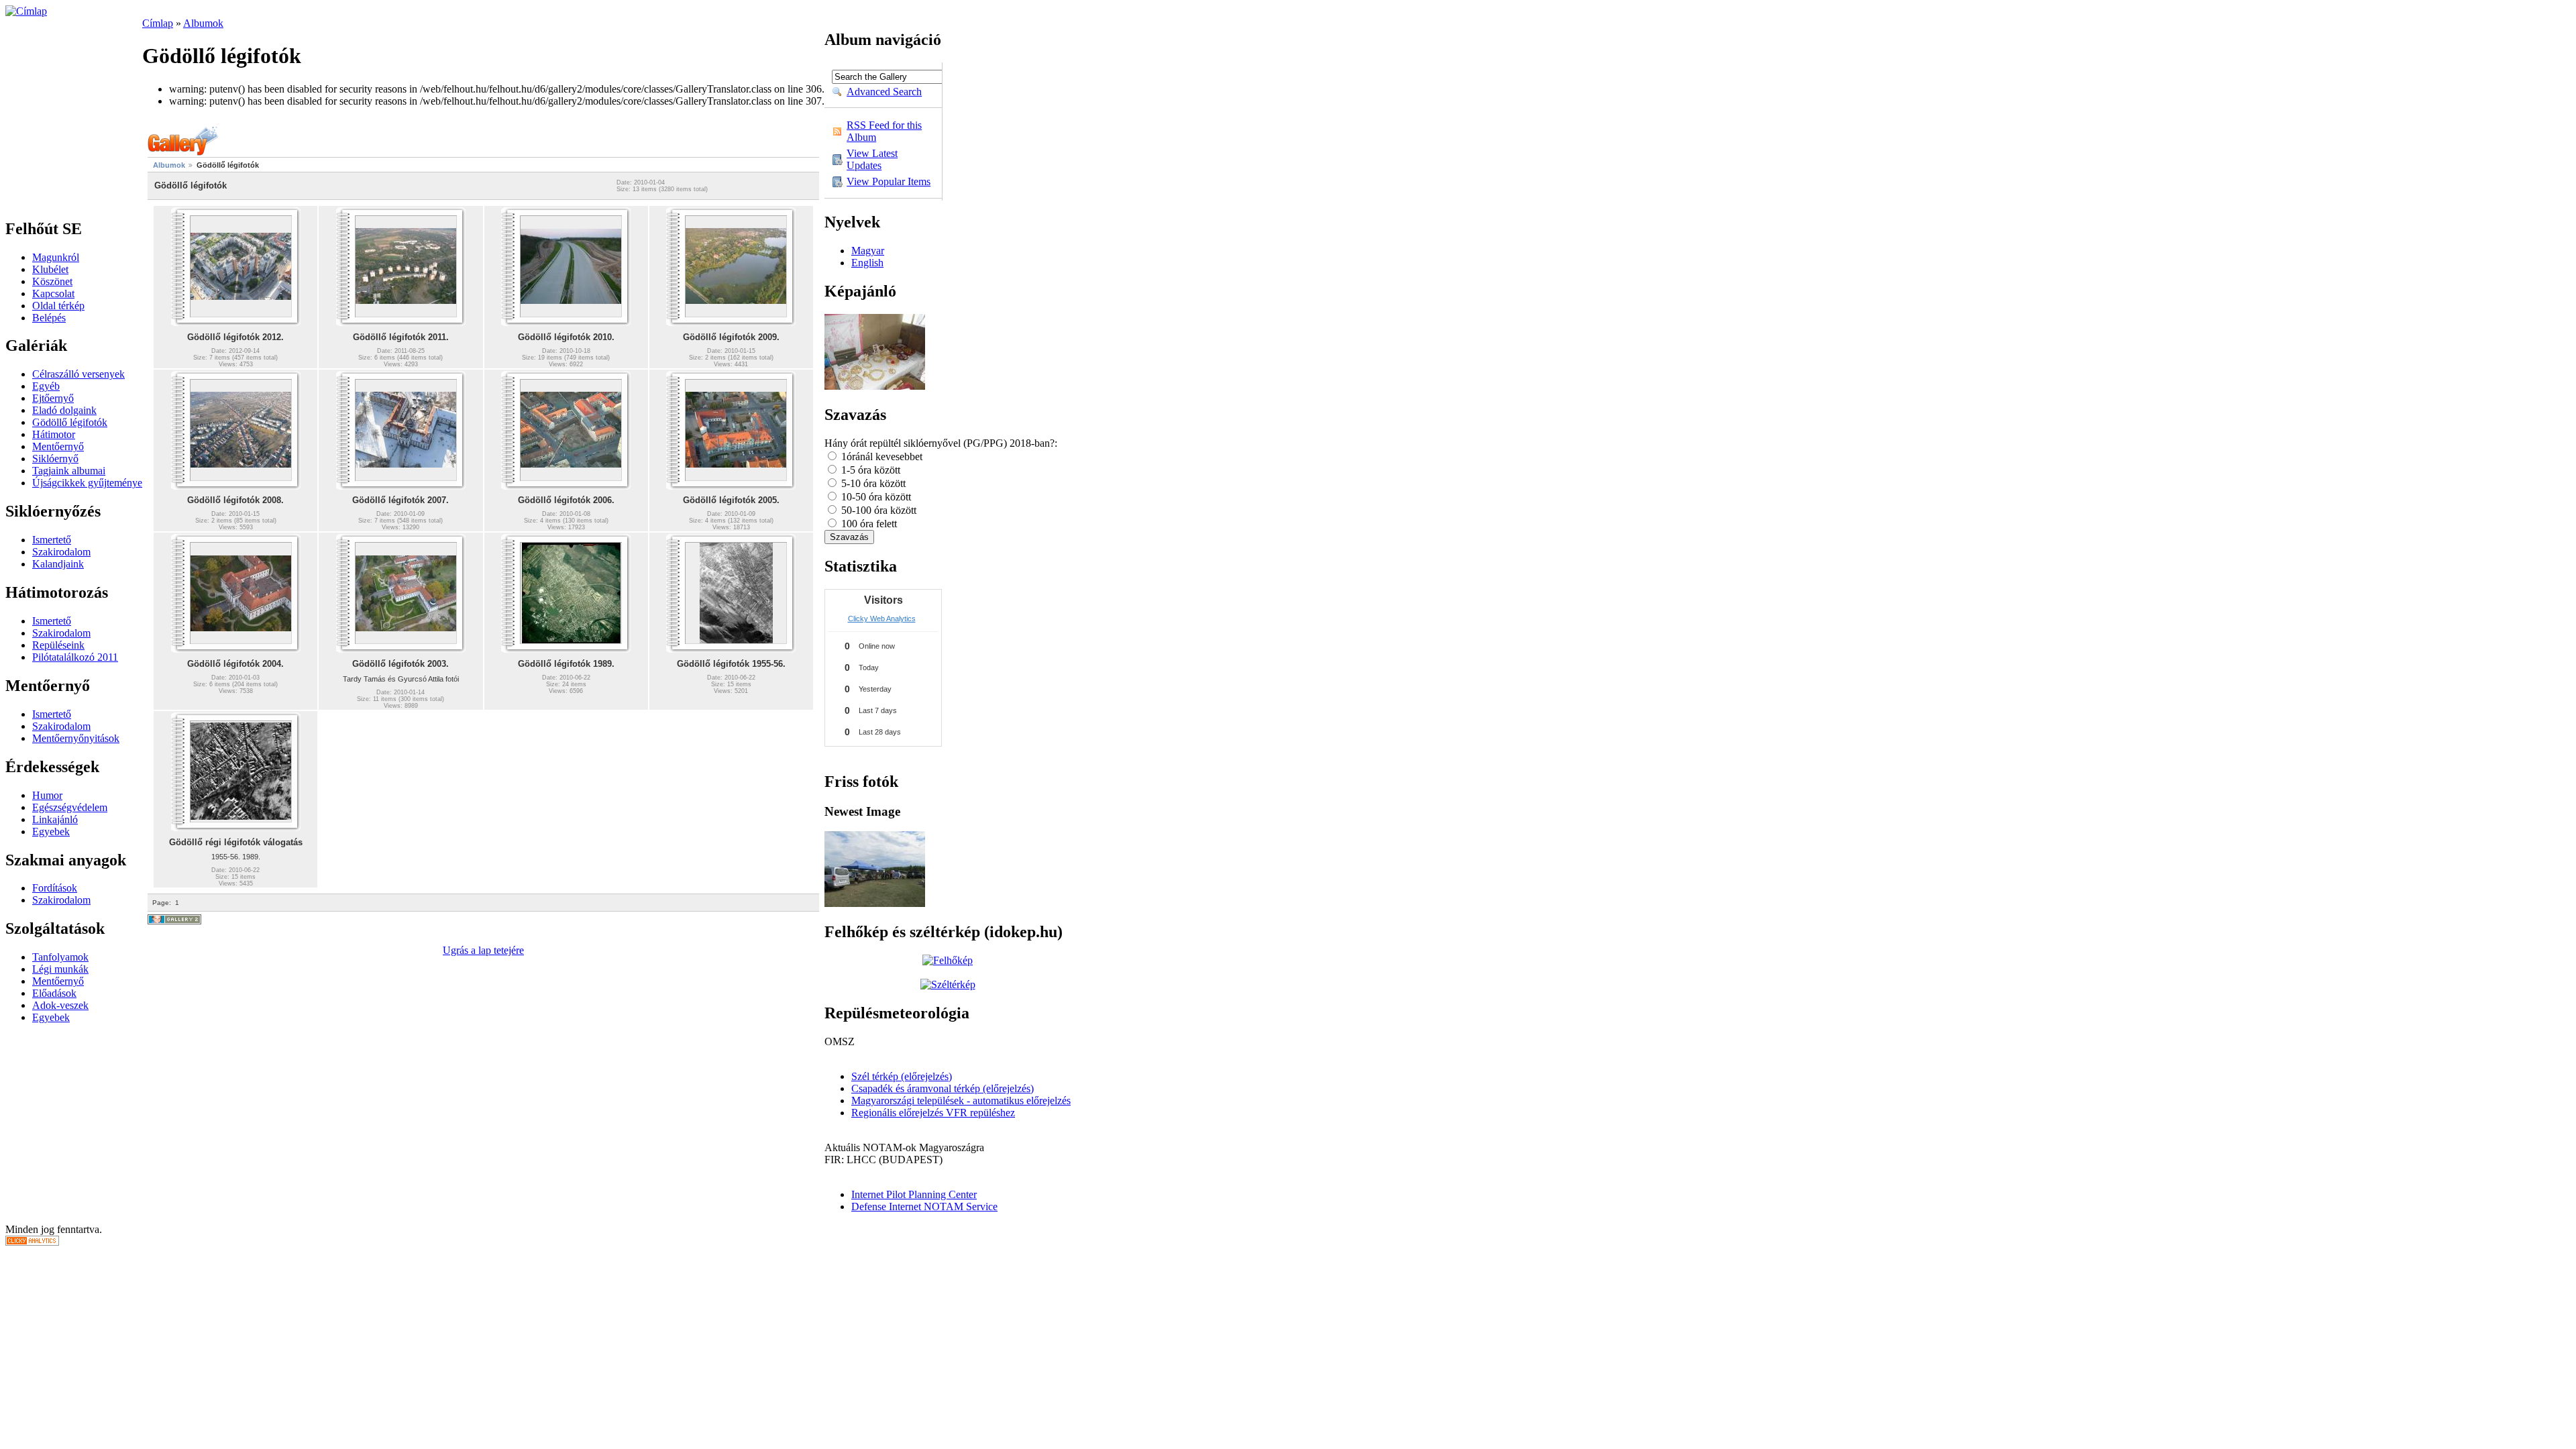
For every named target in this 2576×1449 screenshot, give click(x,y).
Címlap (158, 23)
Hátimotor (54, 434)
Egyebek (51, 831)
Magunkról (56, 257)
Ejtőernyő (53, 398)
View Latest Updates (872, 159)
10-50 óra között (875, 497)
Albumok (203, 23)
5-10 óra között (872, 483)
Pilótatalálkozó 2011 (75, 657)
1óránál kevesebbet (880, 457)
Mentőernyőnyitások (76, 738)
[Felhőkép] (948, 960)
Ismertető (52, 540)
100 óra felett (868, 524)
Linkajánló (55, 819)
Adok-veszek (60, 1005)
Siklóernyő (55, 459)
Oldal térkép (58, 306)
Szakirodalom (61, 552)
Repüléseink (58, 645)
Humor (47, 795)
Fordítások (55, 888)
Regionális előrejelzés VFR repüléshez (933, 1113)
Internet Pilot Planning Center (914, 1194)
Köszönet (52, 281)
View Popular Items (889, 181)
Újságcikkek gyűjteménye (87, 483)
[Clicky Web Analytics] (32, 1242)
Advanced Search (884, 92)
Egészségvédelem (70, 807)
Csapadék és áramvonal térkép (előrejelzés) (943, 1088)
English (867, 263)
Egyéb (46, 386)
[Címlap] (26, 11)
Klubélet (50, 269)
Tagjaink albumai (69, 471)
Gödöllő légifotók (70, 422)
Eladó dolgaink (64, 410)
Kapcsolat (53, 293)
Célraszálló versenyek (78, 374)
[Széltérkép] (948, 984)
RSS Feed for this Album (884, 131)
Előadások (54, 993)
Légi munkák (60, 969)
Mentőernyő (58, 446)
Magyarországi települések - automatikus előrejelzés (961, 1101)
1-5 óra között (869, 470)
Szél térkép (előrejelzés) (902, 1076)
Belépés (49, 318)
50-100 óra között (877, 510)
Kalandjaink (58, 564)
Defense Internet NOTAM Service (924, 1206)
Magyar (868, 251)
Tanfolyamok (60, 957)
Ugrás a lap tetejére (483, 950)
